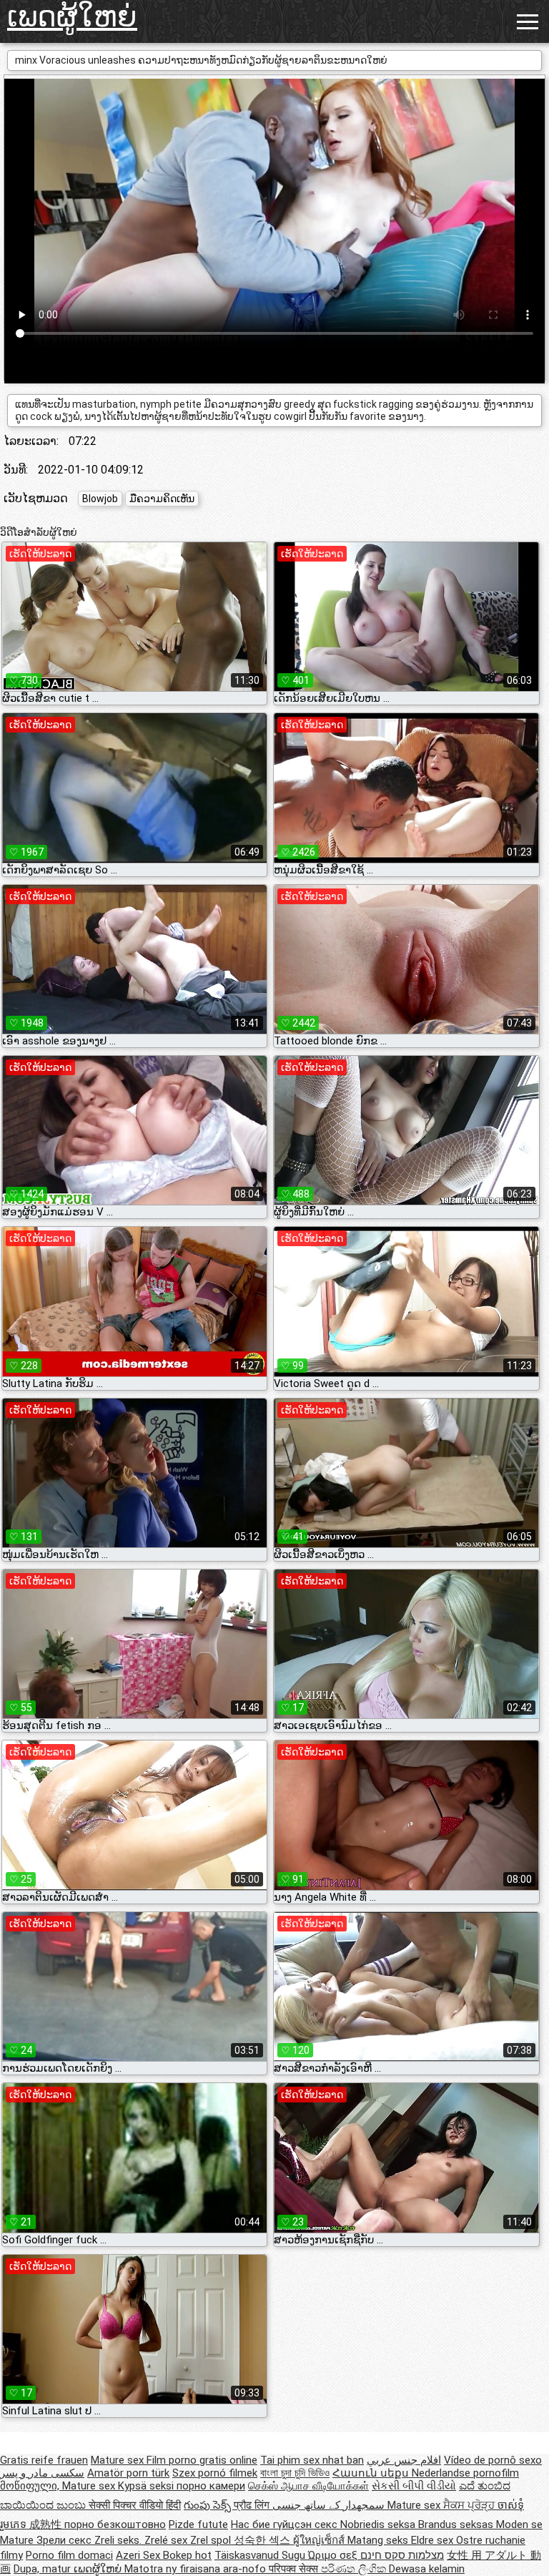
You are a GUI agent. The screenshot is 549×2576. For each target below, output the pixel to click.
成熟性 (47, 2524)
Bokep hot (187, 2555)
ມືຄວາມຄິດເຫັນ (162, 499)
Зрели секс (65, 2540)
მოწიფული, (31, 2486)
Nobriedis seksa (379, 2524)
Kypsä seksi (147, 2486)
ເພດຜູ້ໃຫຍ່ (72, 17)
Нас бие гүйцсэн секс (286, 2524)
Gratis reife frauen (44, 2460)
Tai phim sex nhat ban (312, 2460)
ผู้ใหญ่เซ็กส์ (320, 2540)
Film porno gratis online (202, 2460)
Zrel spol (212, 2540)
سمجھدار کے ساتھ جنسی (330, 2505)
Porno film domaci (69, 2555)
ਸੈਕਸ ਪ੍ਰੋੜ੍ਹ (470, 2505)
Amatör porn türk (128, 2473)
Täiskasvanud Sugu (261, 2555)
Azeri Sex (139, 2555)
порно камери (211, 2486)
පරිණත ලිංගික (355, 2569)
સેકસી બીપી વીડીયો (414, 2486)
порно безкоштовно (115, 2524)
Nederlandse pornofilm (465, 2473)
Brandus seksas (457, 2524)
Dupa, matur (44, 2569)
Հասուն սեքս (372, 2473)
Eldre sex (434, 2540)
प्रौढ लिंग (253, 2505)
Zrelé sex (167, 2540)
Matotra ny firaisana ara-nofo (197, 2569)
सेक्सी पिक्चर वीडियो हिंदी (135, 2505)
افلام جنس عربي (404, 2460)
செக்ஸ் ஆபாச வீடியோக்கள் (308, 2486)
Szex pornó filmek (215, 2473)
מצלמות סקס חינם (402, 2555)
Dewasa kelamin (427, 2569)
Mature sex (119, 2460)
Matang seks (379, 2540)
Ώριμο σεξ (334, 2555)
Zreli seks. (119, 2540)
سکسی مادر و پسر (42, 2473)
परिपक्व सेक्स (295, 2569)
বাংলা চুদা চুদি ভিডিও (295, 2473)
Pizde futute (198, 2524)
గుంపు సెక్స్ (209, 2505)
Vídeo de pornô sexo (493, 2460)
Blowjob (100, 499)
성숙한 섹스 (263, 2540)
